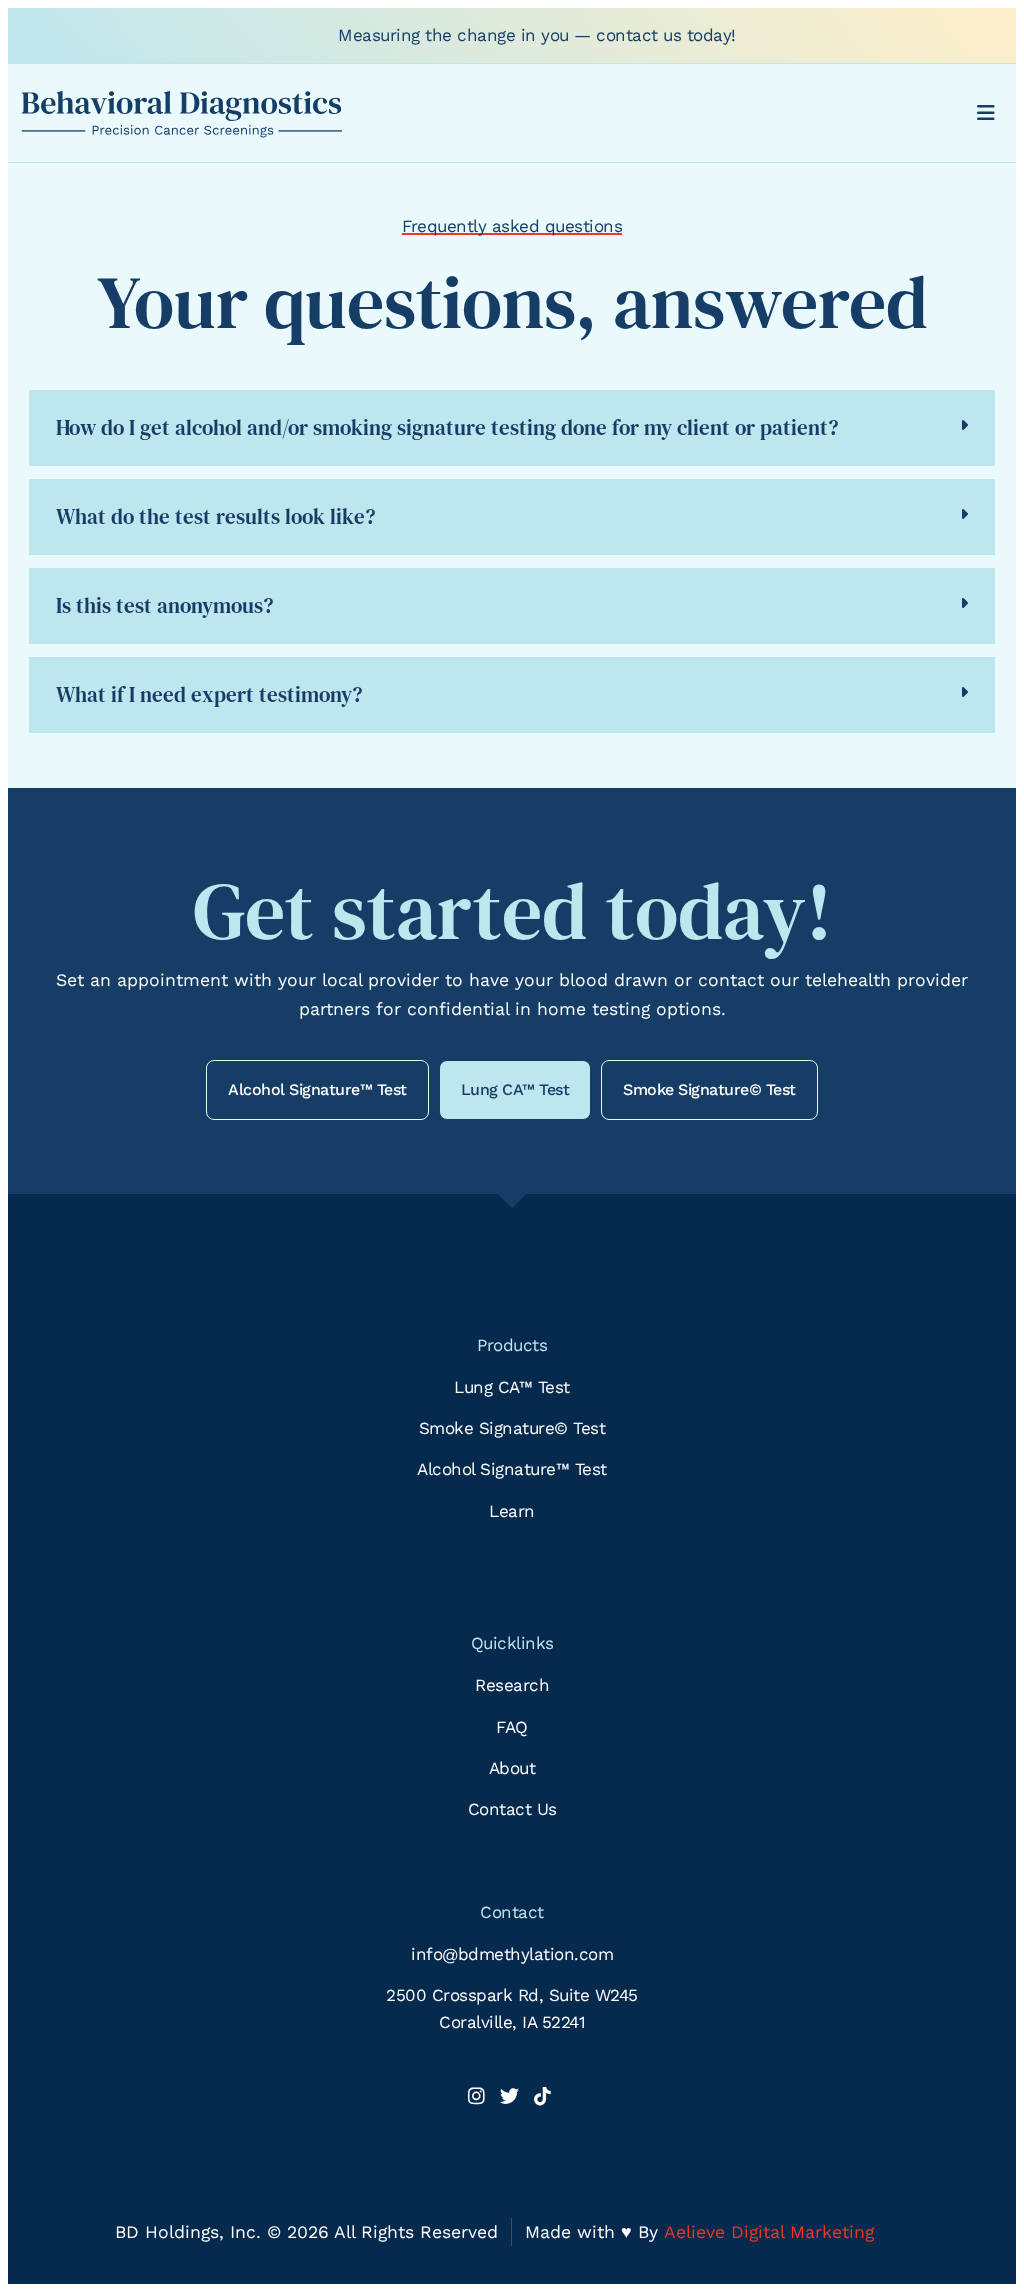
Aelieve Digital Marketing (769, 2232)
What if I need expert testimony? (209, 694)
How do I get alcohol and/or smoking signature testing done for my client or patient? (447, 427)
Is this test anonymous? (164, 605)
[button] (512, 428)
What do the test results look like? (215, 516)
